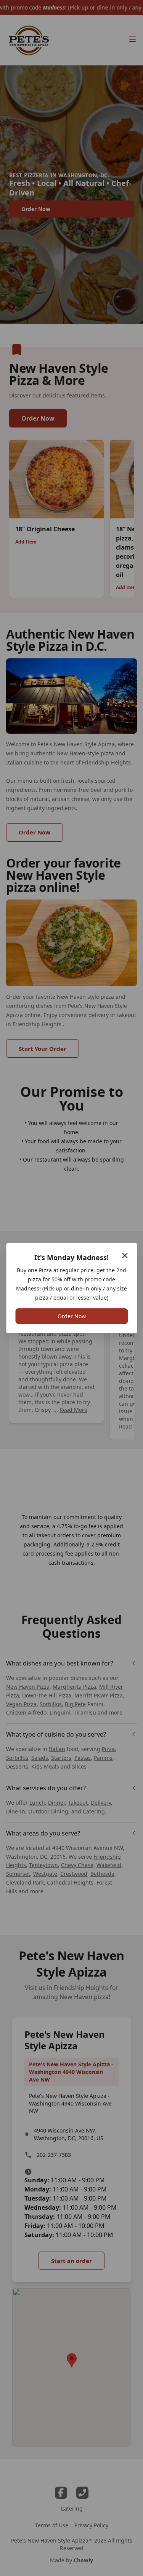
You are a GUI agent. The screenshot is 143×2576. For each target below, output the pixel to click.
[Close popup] (125, 1255)
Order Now (72, 1316)
